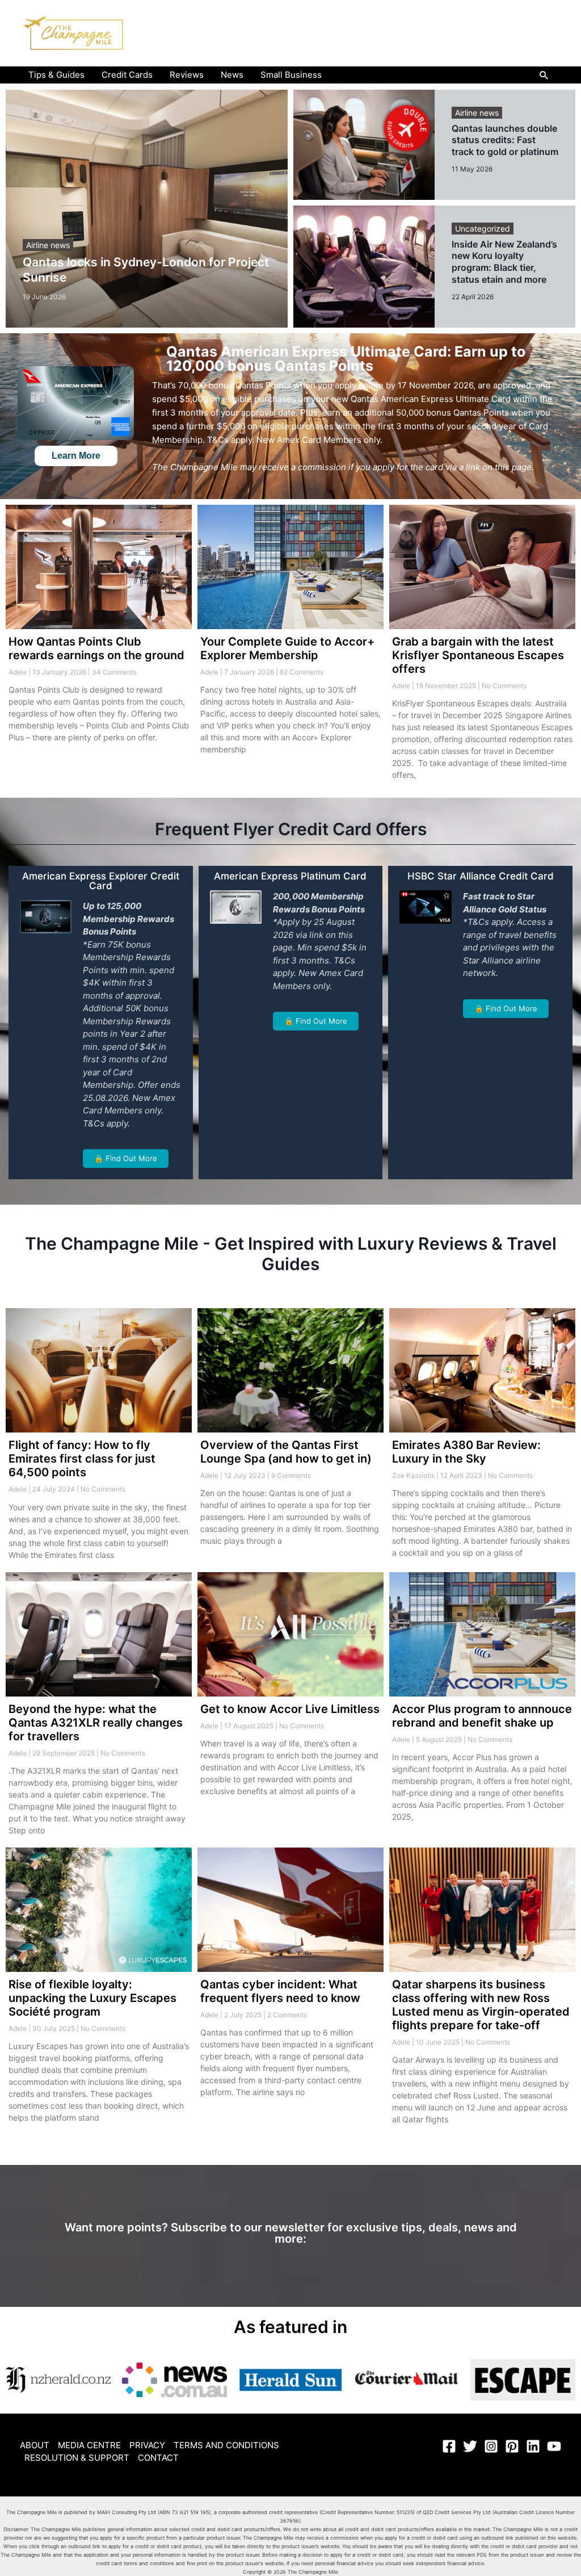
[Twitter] (470, 2446)
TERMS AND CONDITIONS (226, 2445)
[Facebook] (449, 2446)
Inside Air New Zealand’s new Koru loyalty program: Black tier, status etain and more (504, 262)
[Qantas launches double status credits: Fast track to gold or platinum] (364, 145)
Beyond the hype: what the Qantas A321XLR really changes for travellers (96, 1723)
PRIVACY (147, 2445)
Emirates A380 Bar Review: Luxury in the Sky (466, 1452)
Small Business (291, 75)
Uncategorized (483, 229)
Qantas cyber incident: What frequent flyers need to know (280, 1991)
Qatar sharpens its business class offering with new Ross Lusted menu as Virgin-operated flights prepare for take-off (481, 2005)
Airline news (48, 245)
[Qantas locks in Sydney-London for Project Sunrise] (147, 209)
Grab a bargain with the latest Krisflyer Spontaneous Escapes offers (478, 655)
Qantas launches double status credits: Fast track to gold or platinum (505, 140)
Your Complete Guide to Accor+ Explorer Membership (287, 648)
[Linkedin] (533, 2446)
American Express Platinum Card (290, 876)
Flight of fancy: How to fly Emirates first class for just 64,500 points (82, 1459)
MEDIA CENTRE (89, 2445)
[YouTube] (554, 2446)
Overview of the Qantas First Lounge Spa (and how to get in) (286, 1452)
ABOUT (35, 2445)
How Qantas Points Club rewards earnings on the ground (96, 648)
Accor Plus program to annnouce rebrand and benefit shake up (482, 1716)
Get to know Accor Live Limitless (290, 1709)
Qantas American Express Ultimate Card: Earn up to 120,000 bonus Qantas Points (346, 359)
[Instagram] (491, 2446)
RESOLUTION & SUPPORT (77, 2458)
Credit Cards (127, 75)
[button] (544, 75)
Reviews (187, 75)
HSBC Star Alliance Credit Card (481, 876)
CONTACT (158, 2458)
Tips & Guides (56, 75)
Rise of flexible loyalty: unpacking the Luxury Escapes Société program (92, 1998)
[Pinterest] (512, 2446)
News (232, 75)
